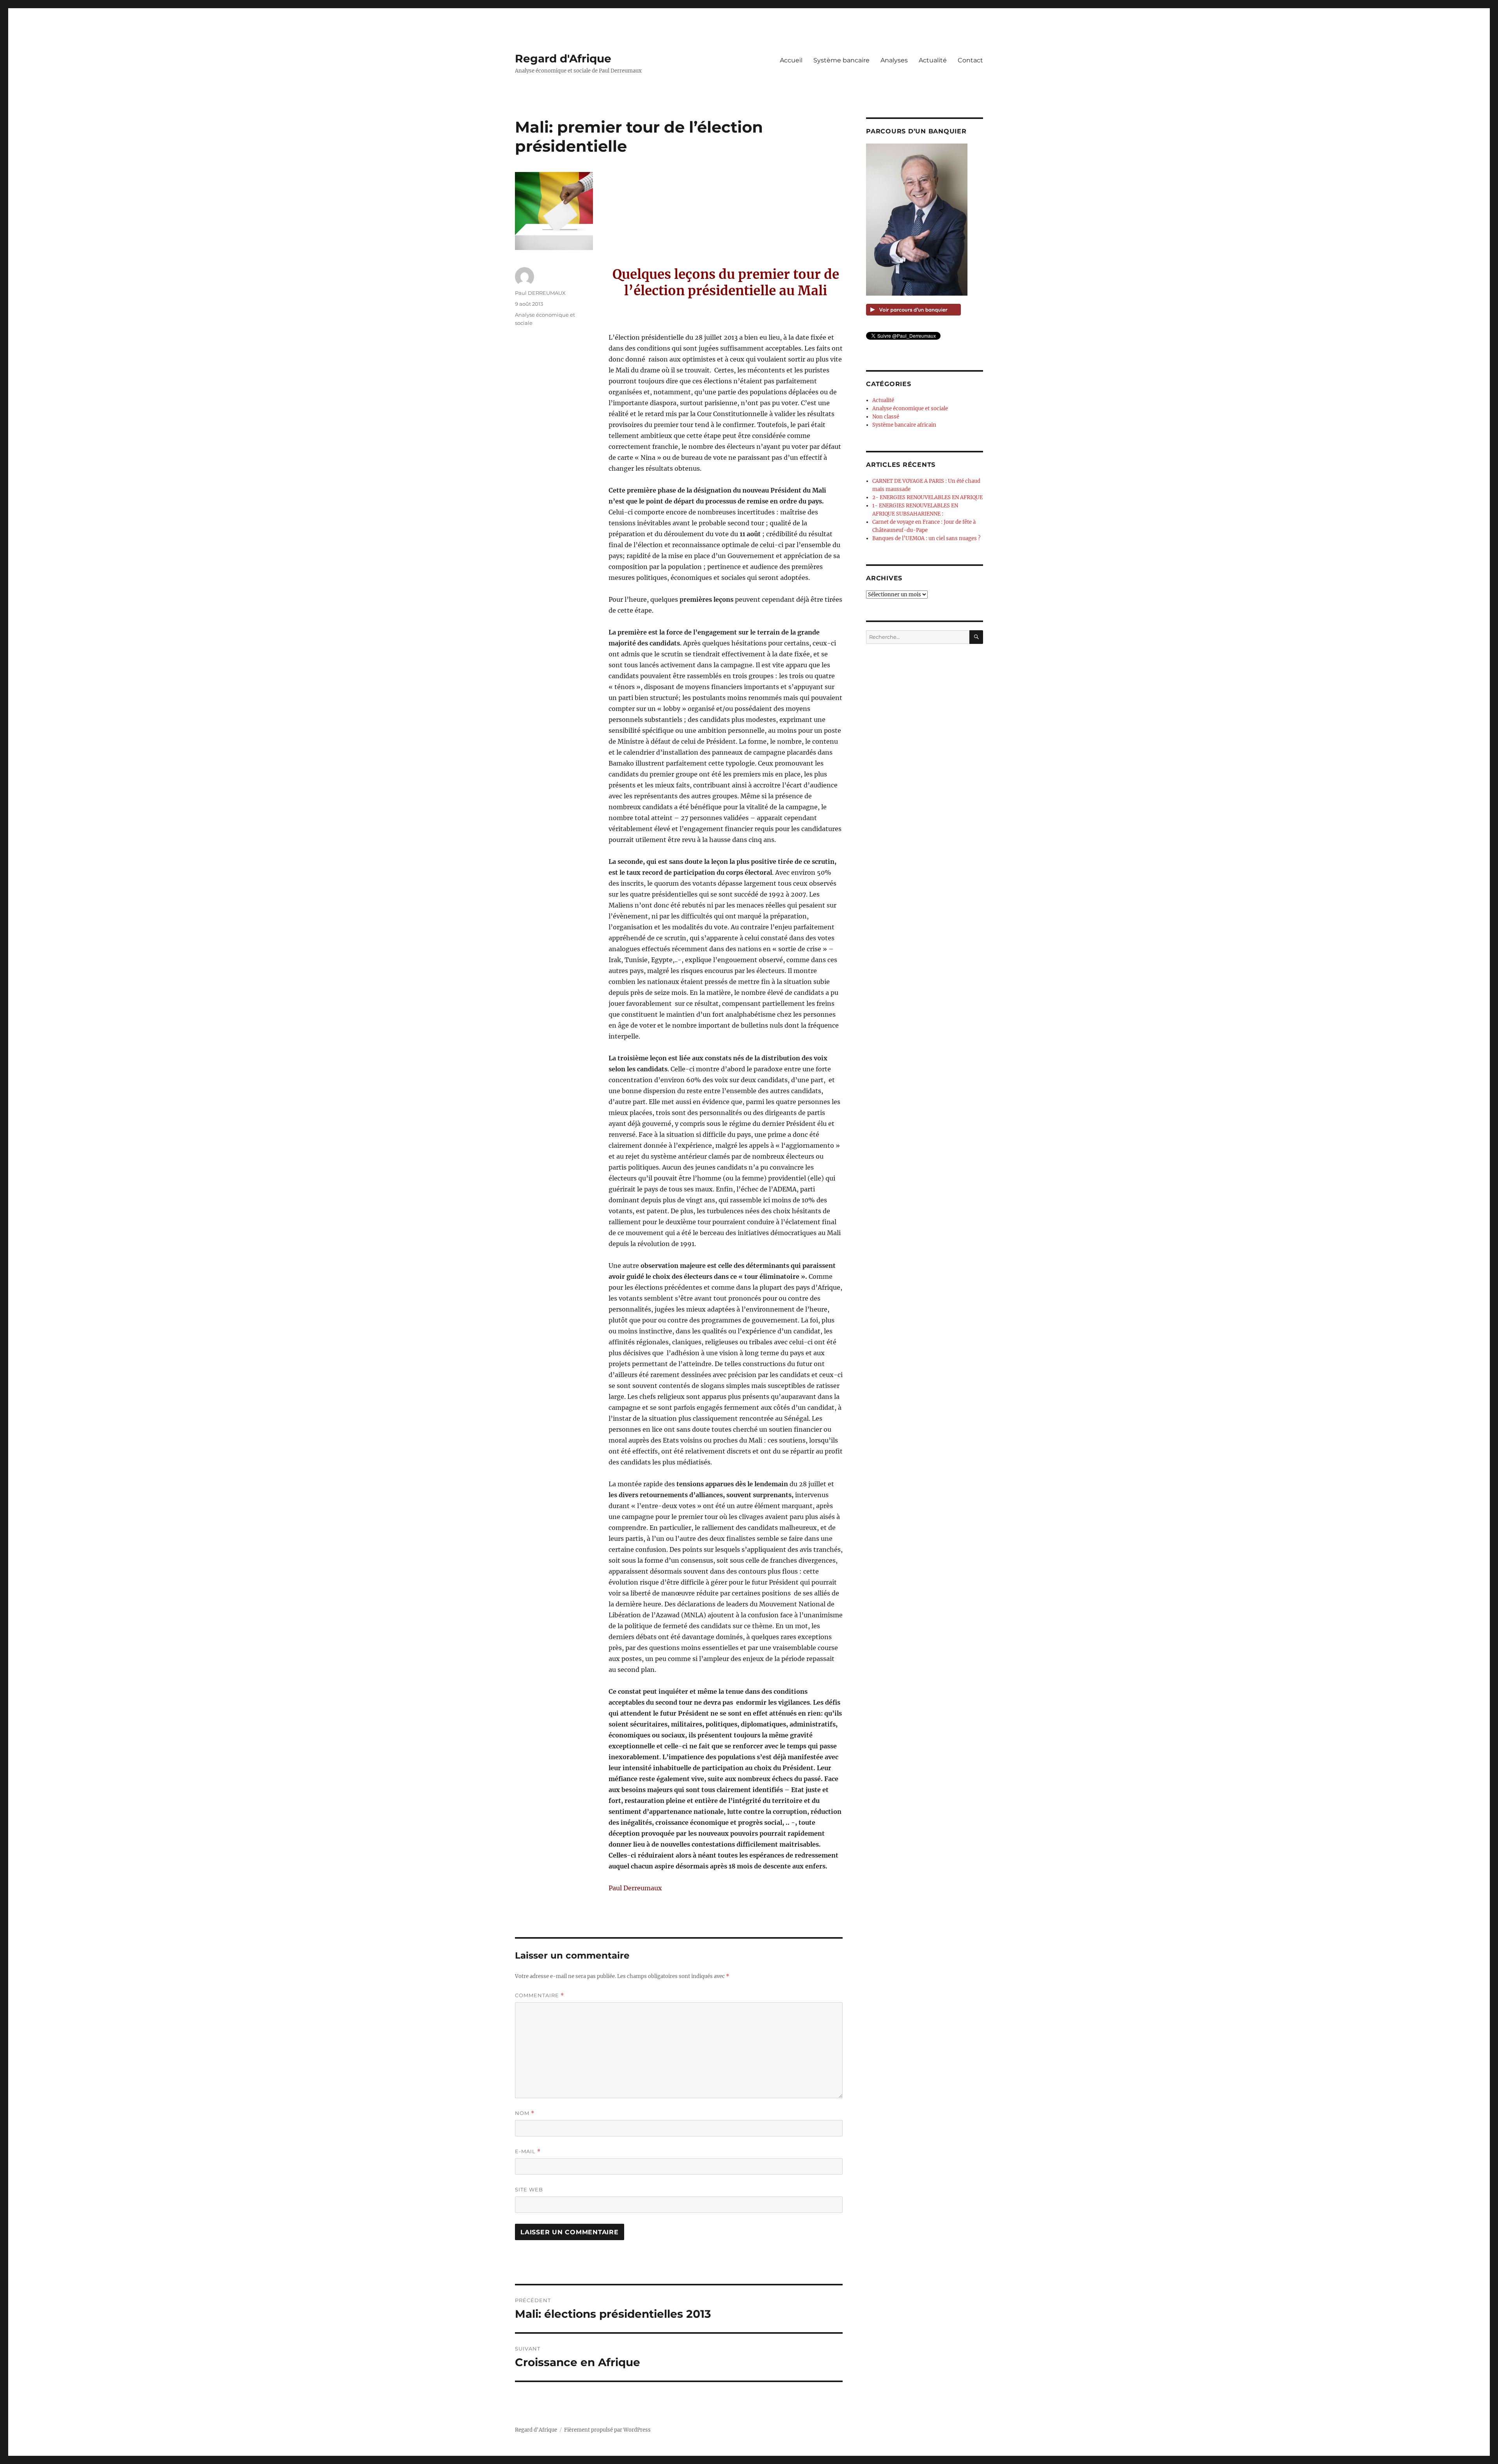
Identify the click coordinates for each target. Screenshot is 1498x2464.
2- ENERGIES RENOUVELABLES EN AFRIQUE (927, 497)
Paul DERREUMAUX (540, 293)
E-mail (528, 2151)
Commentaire (540, 1995)
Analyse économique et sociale (910, 409)
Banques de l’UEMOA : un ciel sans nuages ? (926, 538)
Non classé (886, 417)
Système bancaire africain (904, 425)
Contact (970, 60)
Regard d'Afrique (563, 58)
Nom (525, 2113)
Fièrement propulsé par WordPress (607, 2430)
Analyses (894, 60)
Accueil (791, 60)
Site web (529, 2189)
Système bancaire (841, 60)
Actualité (933, 60)
